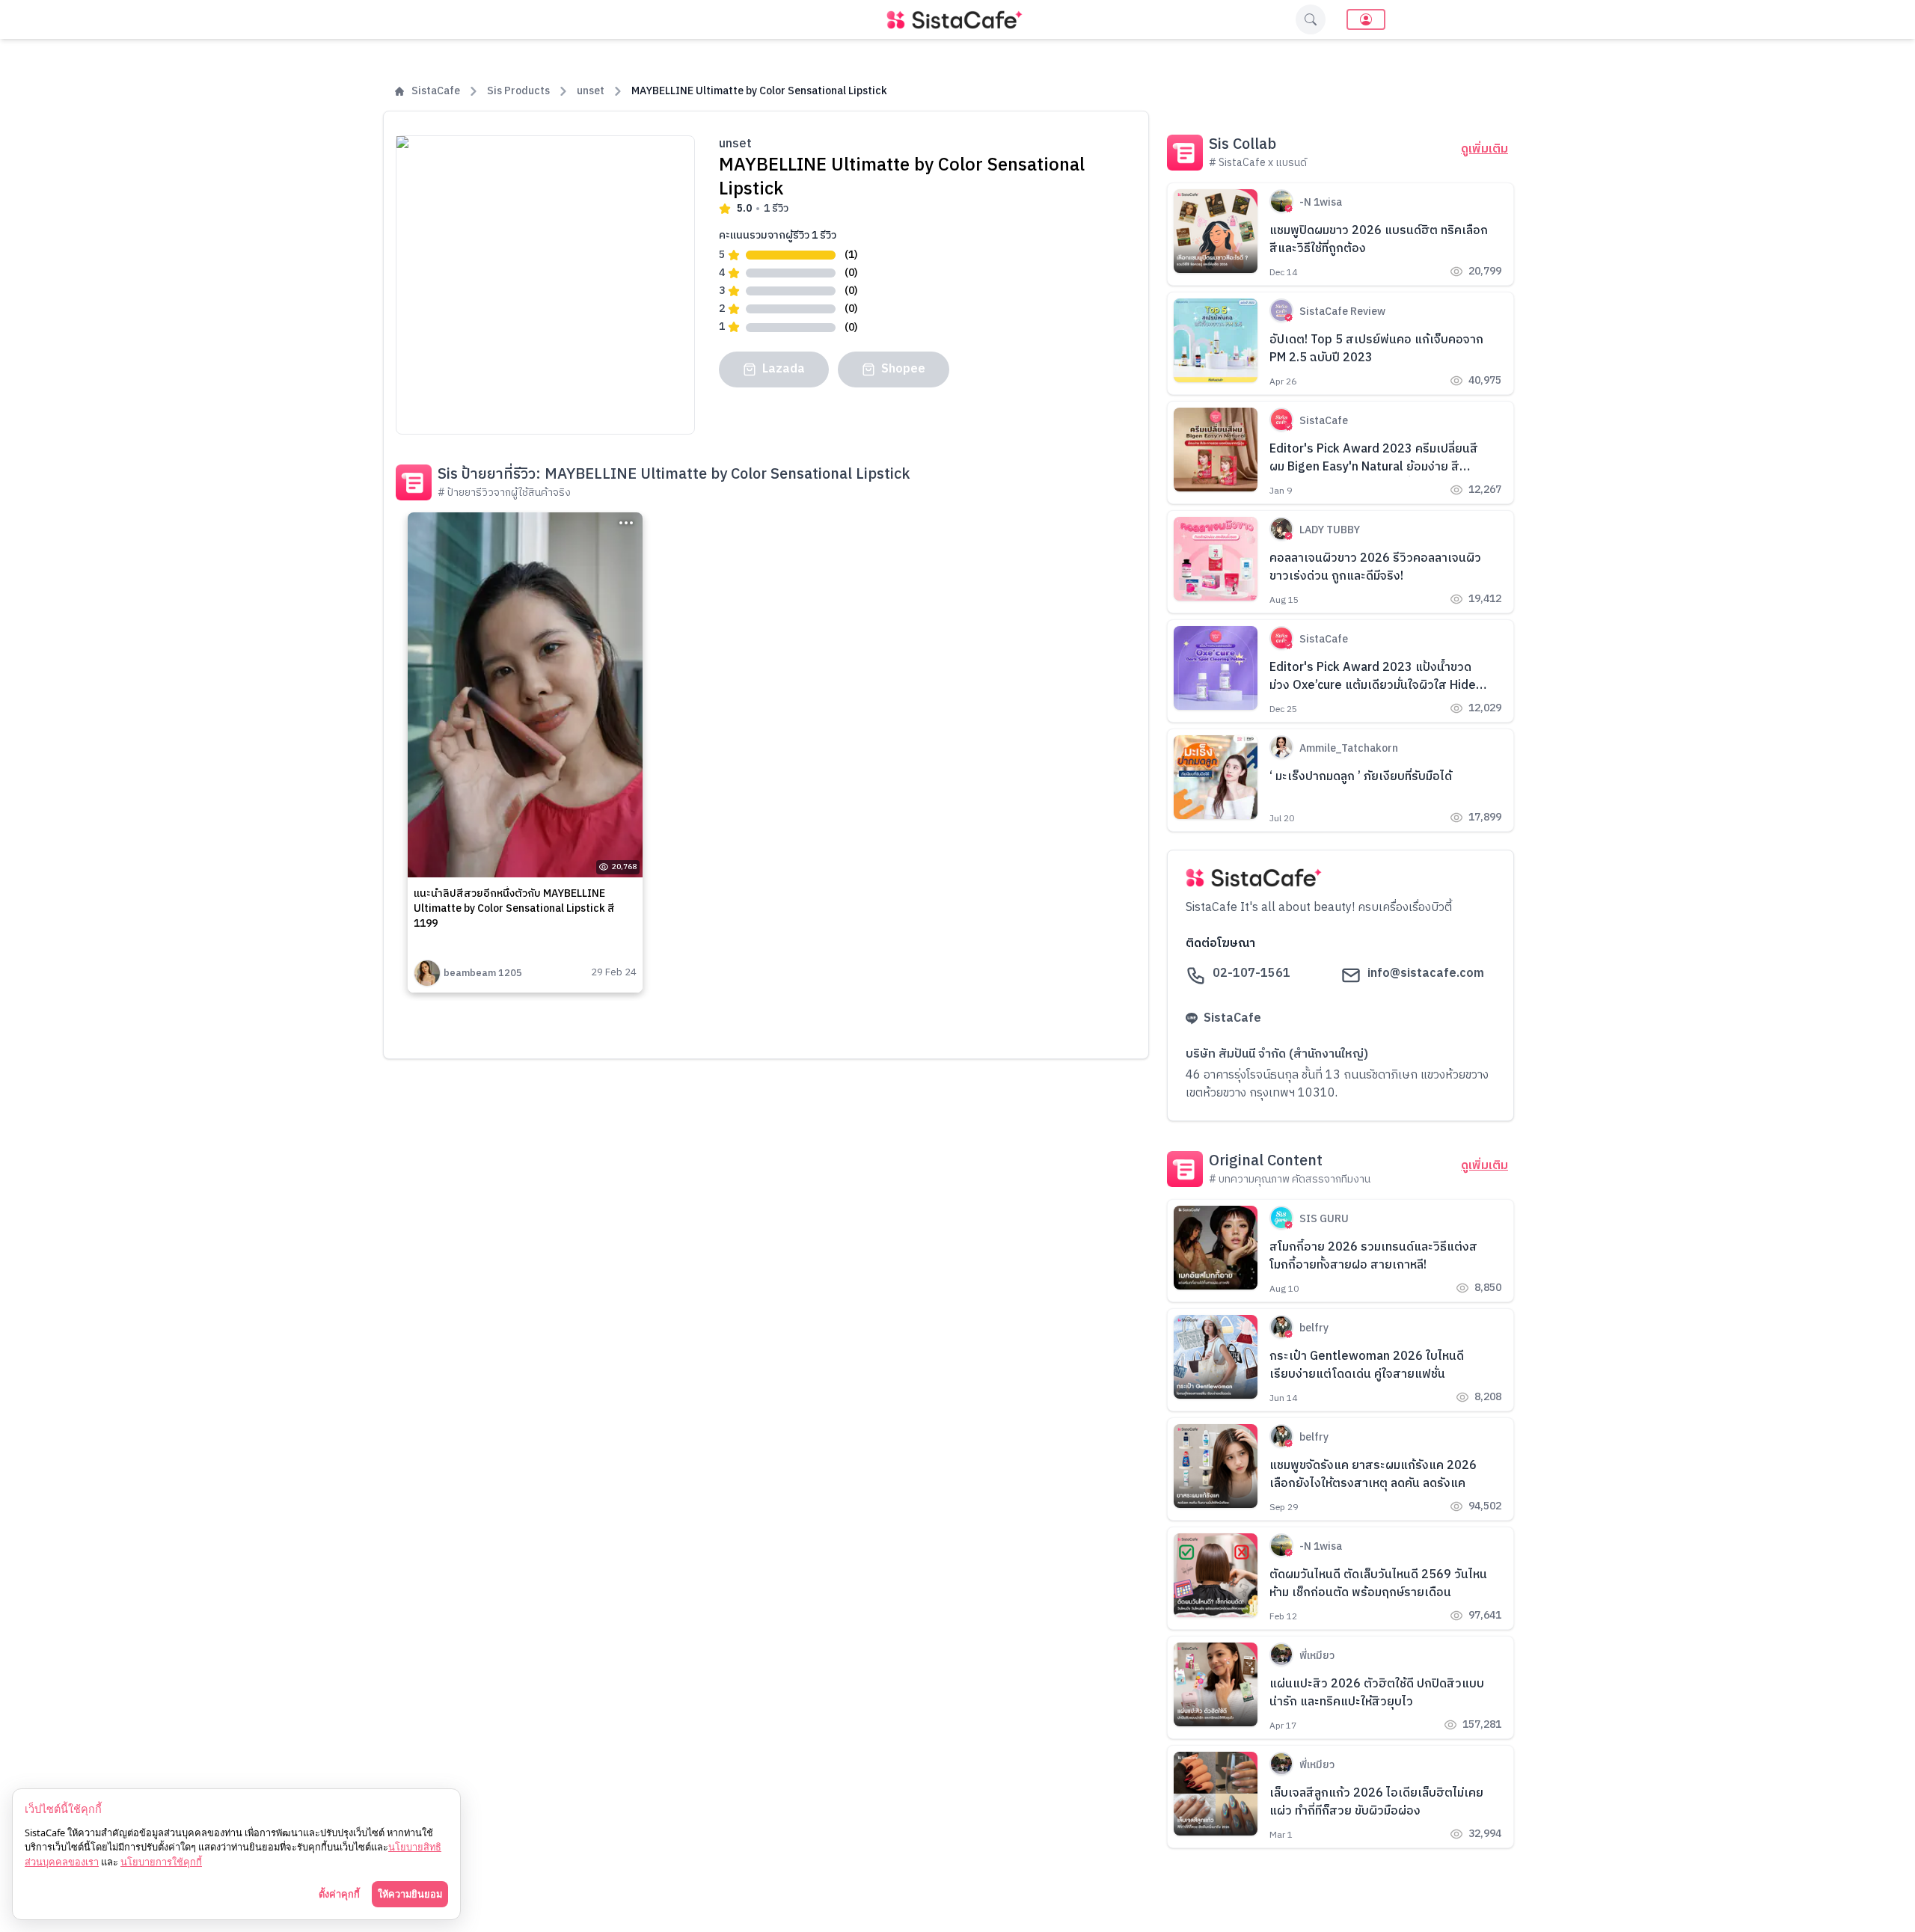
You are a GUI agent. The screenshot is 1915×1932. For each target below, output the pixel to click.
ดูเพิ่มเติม (1484, 150)
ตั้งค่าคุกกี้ (339, 1894)
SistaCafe (436, 91)
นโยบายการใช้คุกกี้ (161, 1862)
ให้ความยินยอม (410, 1894)
